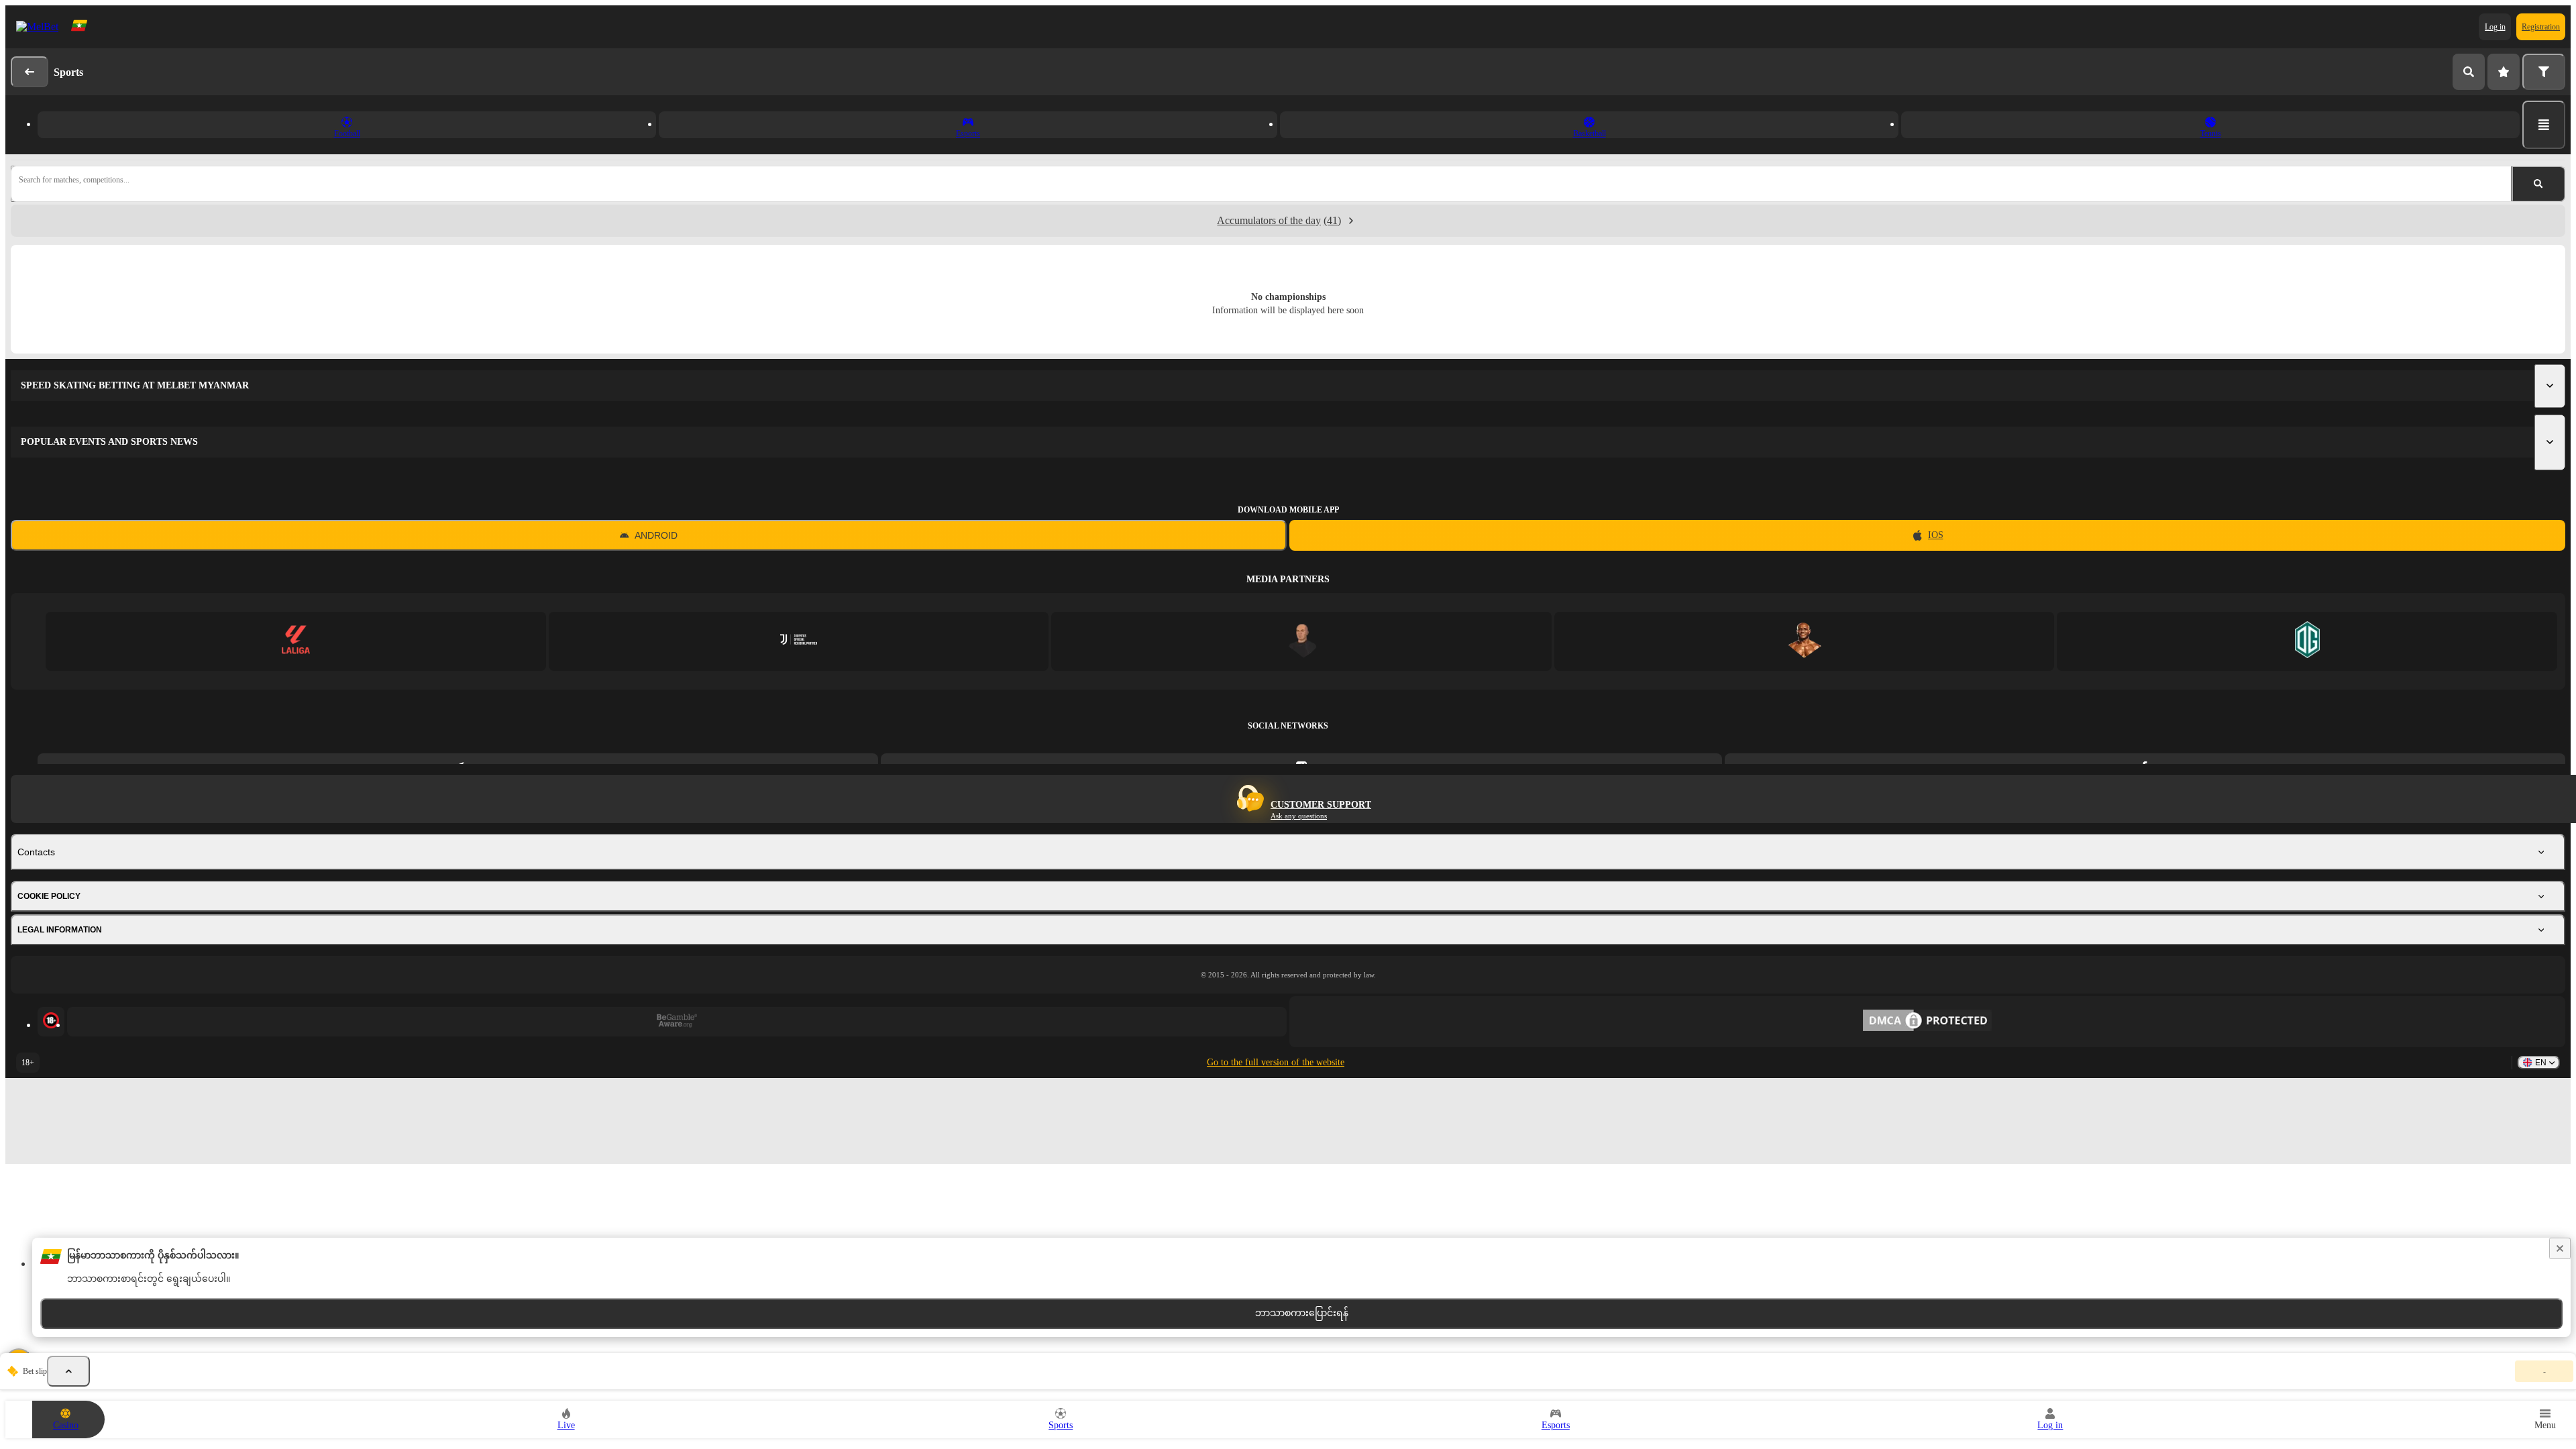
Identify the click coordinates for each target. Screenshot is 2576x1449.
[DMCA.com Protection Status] (1927, 1022)
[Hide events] (68, 1371)
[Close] (2560, 1248)
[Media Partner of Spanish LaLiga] (296, 641)
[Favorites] (2504, 72)
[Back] (30, 72)
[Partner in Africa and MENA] (799, 641)
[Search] (2469, 72)
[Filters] (2544, 72)
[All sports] (2544, 125)
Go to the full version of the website (1276, 1062)
